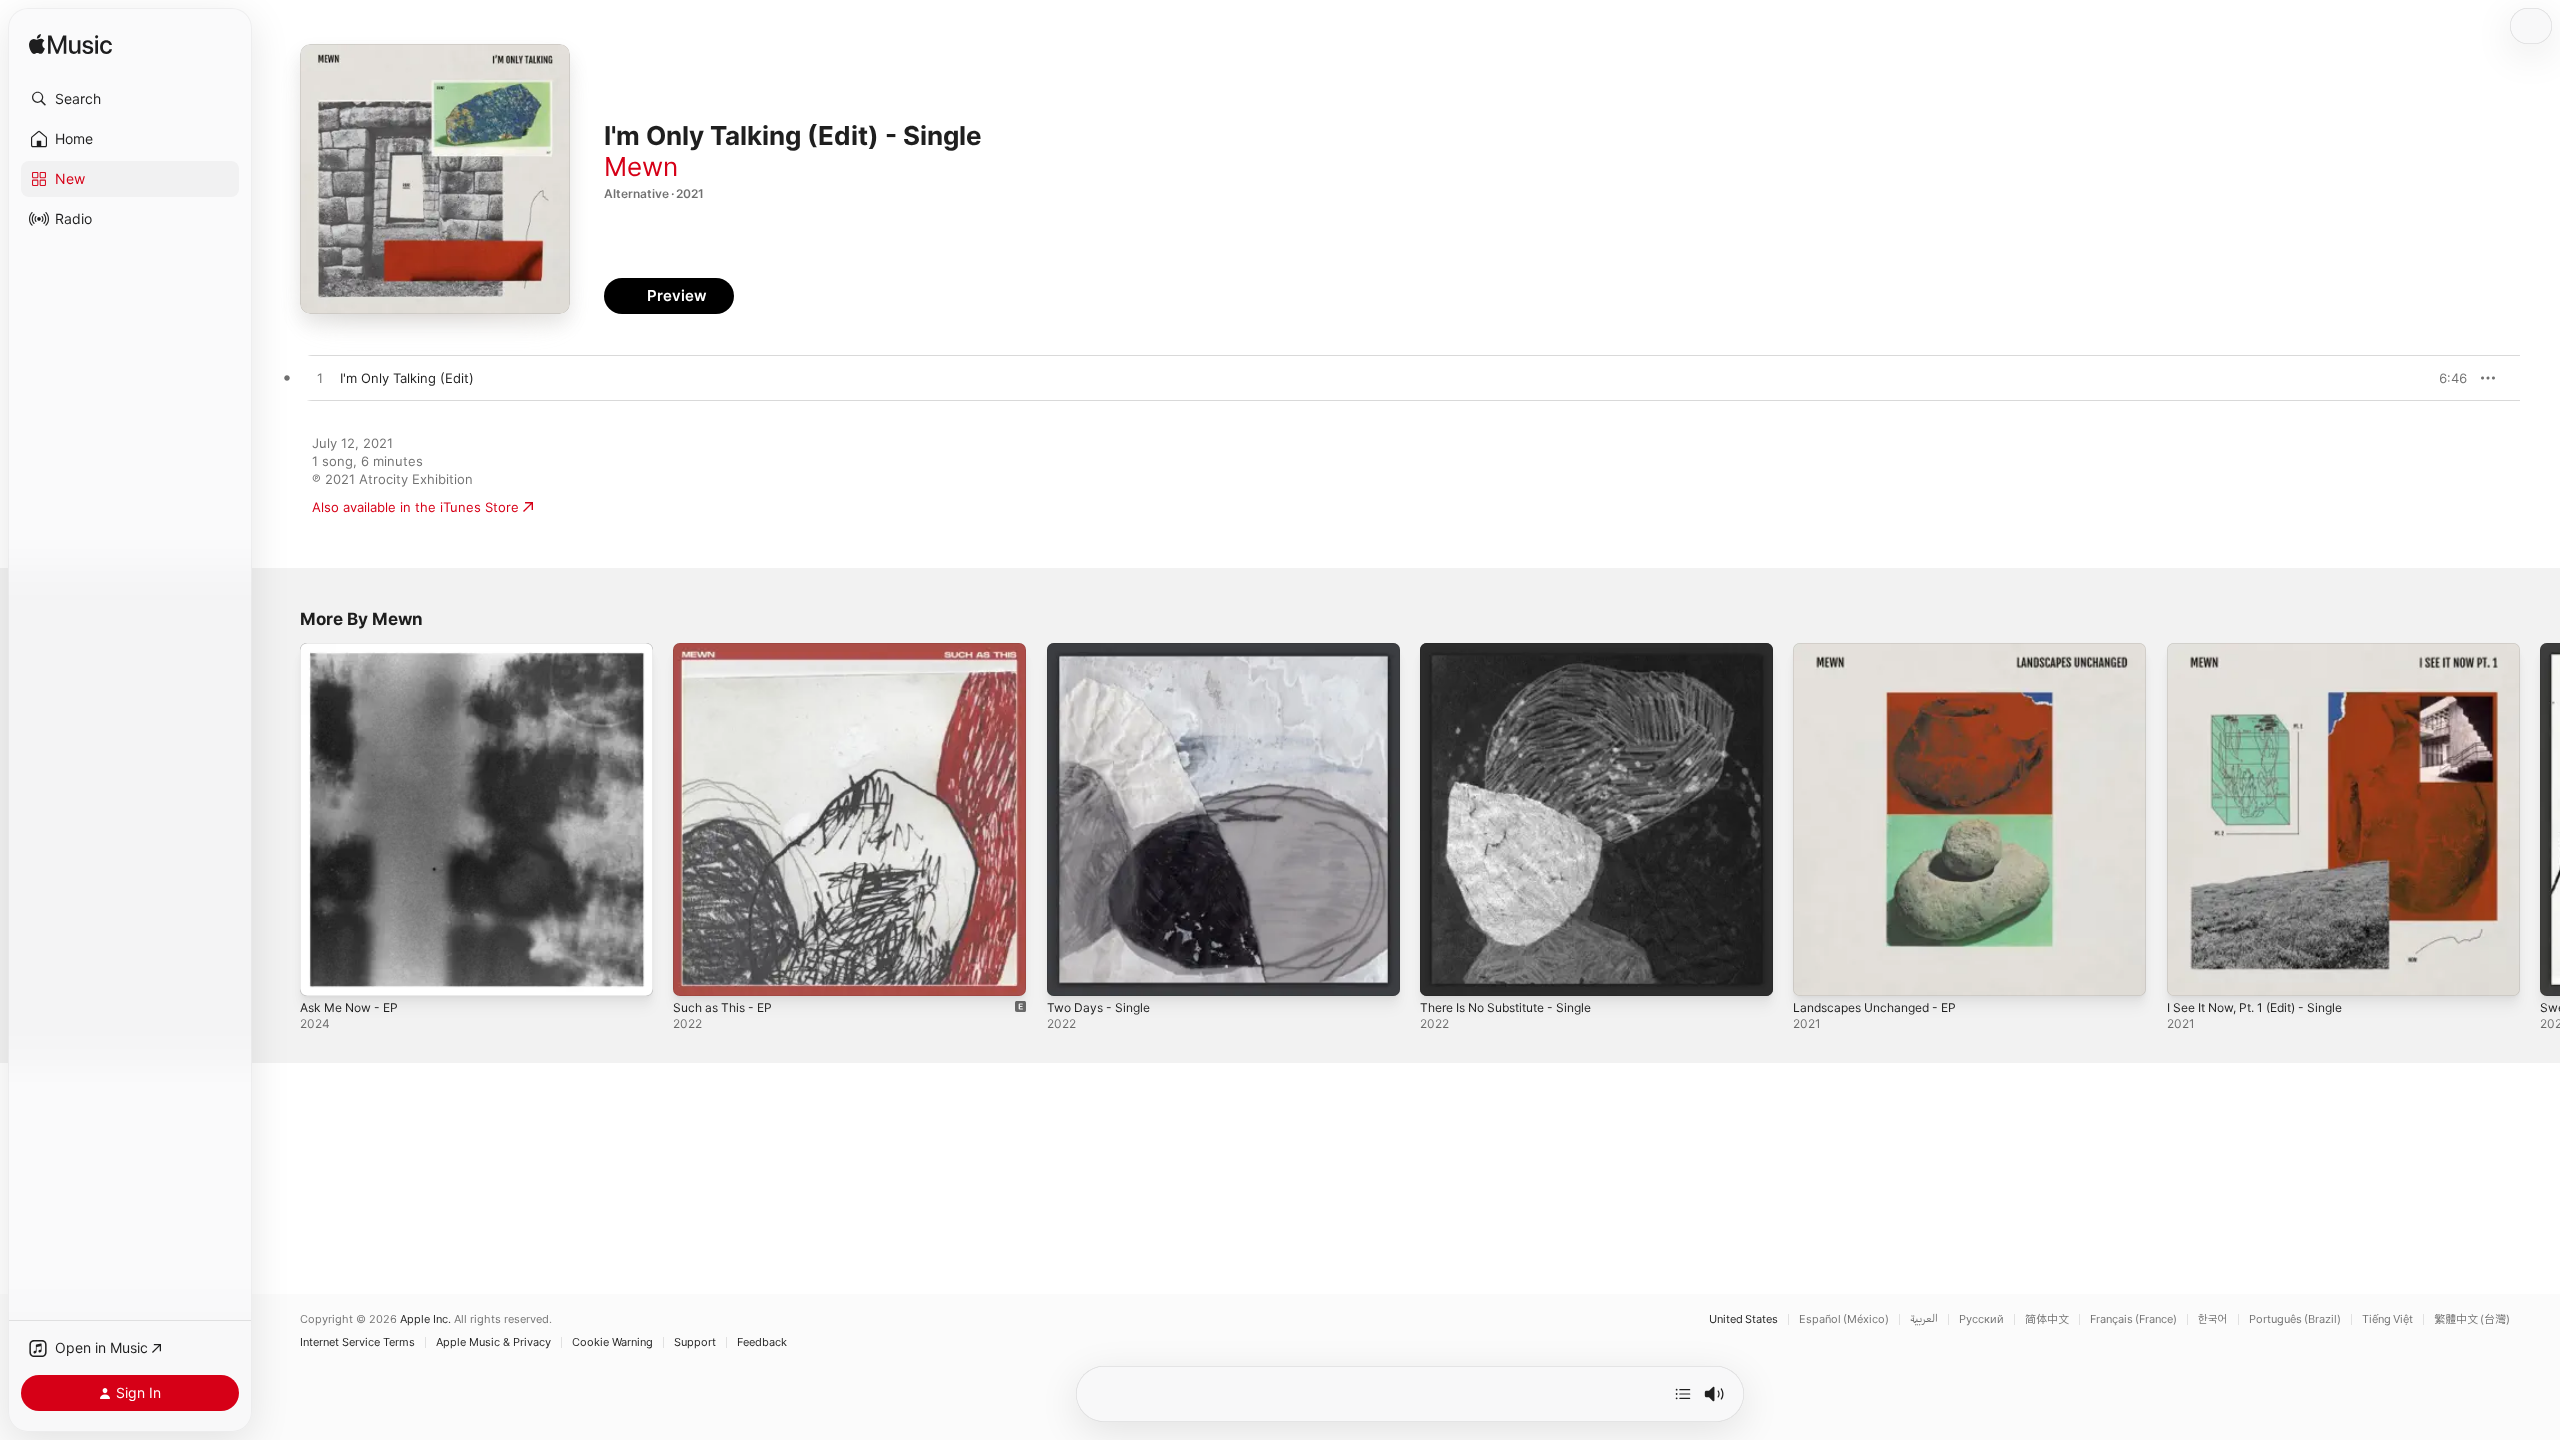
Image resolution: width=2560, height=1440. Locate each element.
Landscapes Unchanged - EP (1883, 651)
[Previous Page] (280, 820)
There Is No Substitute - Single (1517, 651)
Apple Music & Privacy (493, 1342)
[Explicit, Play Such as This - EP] (698, 971)
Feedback (762, 1342)
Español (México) (1844, 1319)
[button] (130, 99)
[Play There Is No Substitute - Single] (1445, 971)
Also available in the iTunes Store (415, 507)
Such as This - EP (727, 651)
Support (695, 1342)
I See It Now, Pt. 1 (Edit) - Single (2267, 651)
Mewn (641, 166)
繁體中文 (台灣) (2472, 1319)
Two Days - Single (1103, 651)
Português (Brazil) (2295, 1319)
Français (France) (2133, 1319)
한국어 (2213, 1319)
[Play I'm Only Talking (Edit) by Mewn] (320, 379)
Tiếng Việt (2387, 1319)
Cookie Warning (612, 1342)
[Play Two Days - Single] (1072, 971)
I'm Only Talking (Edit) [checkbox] (407, 378)
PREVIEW (2445, 378)
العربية (1924, 1319)
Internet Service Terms (357, 1342)
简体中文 (2047, 1319)
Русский (1981, 1319)
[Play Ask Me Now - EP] (325, 971)
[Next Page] (2540, 820)
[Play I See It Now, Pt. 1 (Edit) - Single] (2192, 971)
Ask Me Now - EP (355, 651)
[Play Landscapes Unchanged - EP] (1818, 971)
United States (1743, 1319)
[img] (70, 45)
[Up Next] (1683, 1394)
